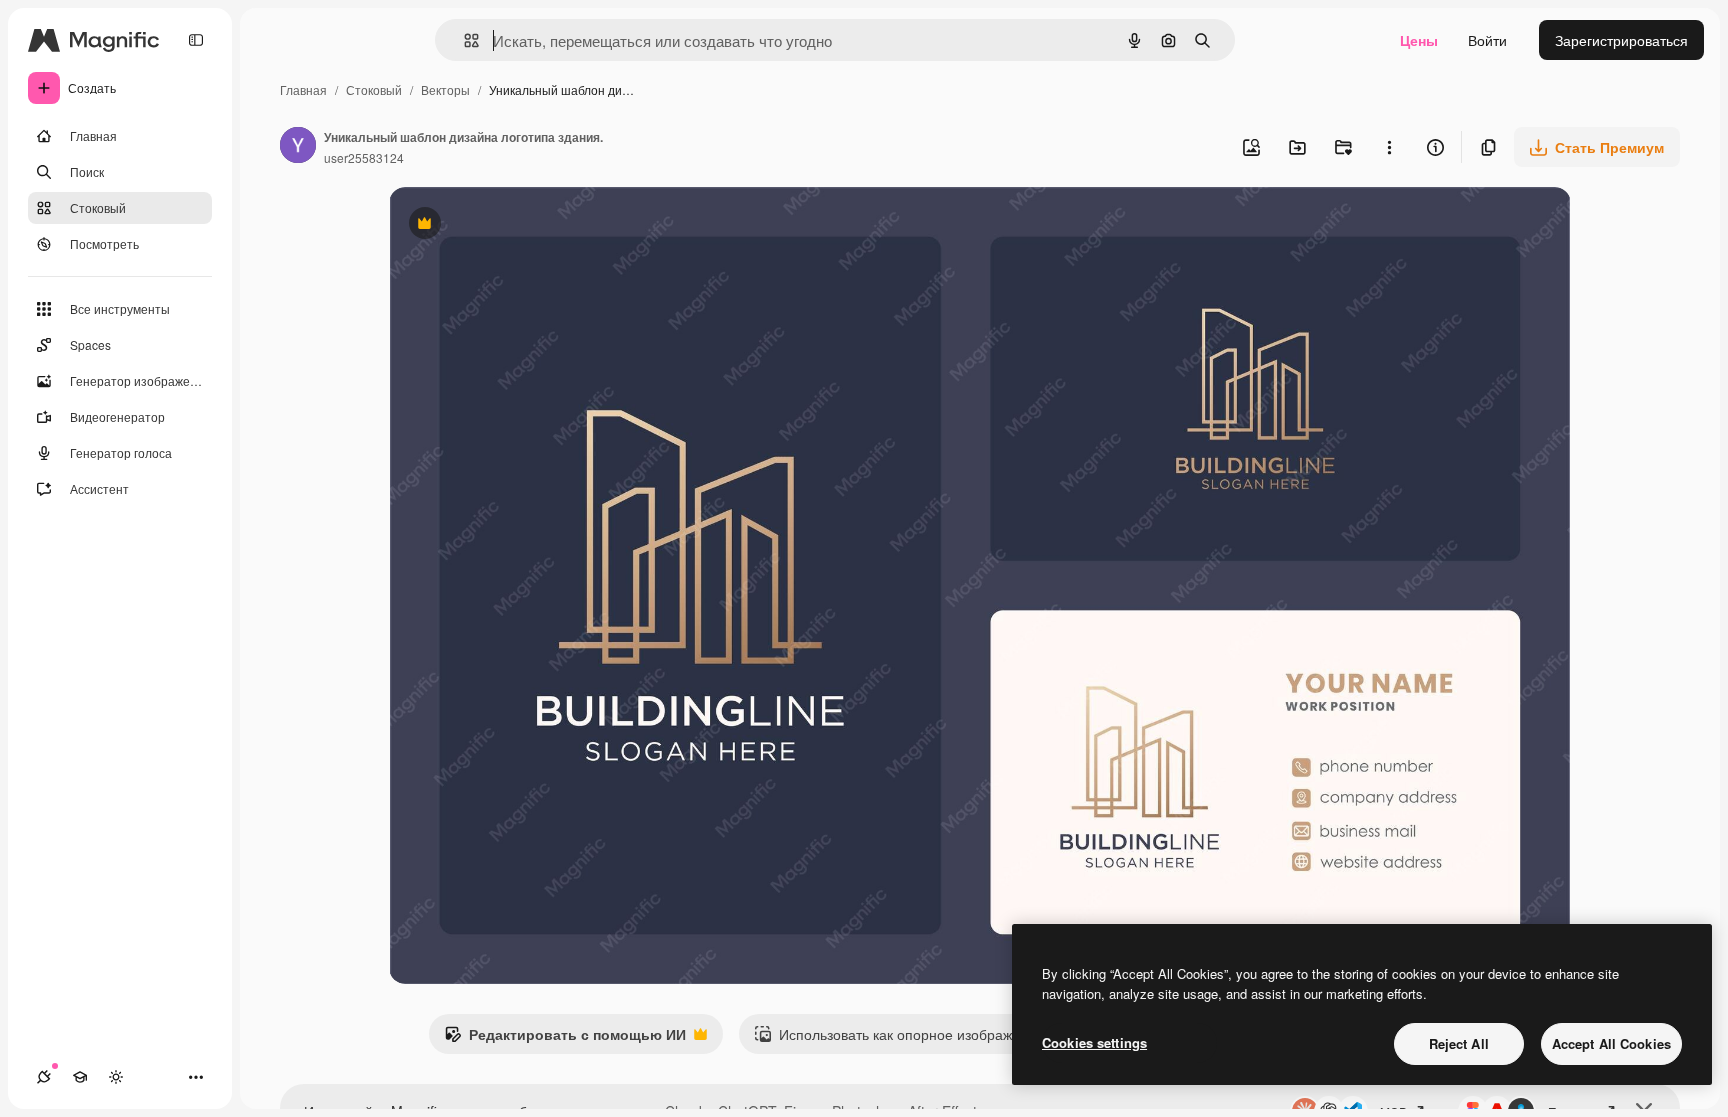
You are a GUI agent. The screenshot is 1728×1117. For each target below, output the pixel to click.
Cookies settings (1094, 1042)
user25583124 (364, 157)
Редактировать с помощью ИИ (565, 1039)
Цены (1419, 40)
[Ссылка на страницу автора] (298, 147)
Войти (1487, 40)
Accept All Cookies (1611, 1043)
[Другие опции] (1389, 147)
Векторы (445, 89)
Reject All (1459, 1043)
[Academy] (80, 1077)
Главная (303, 89)
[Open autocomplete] (463, 40)
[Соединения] (44, 1077)
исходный (523, 225)
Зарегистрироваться (1621, 40)
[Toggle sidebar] (196, 40)
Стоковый (374, 89)
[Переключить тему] (116, 1077)
